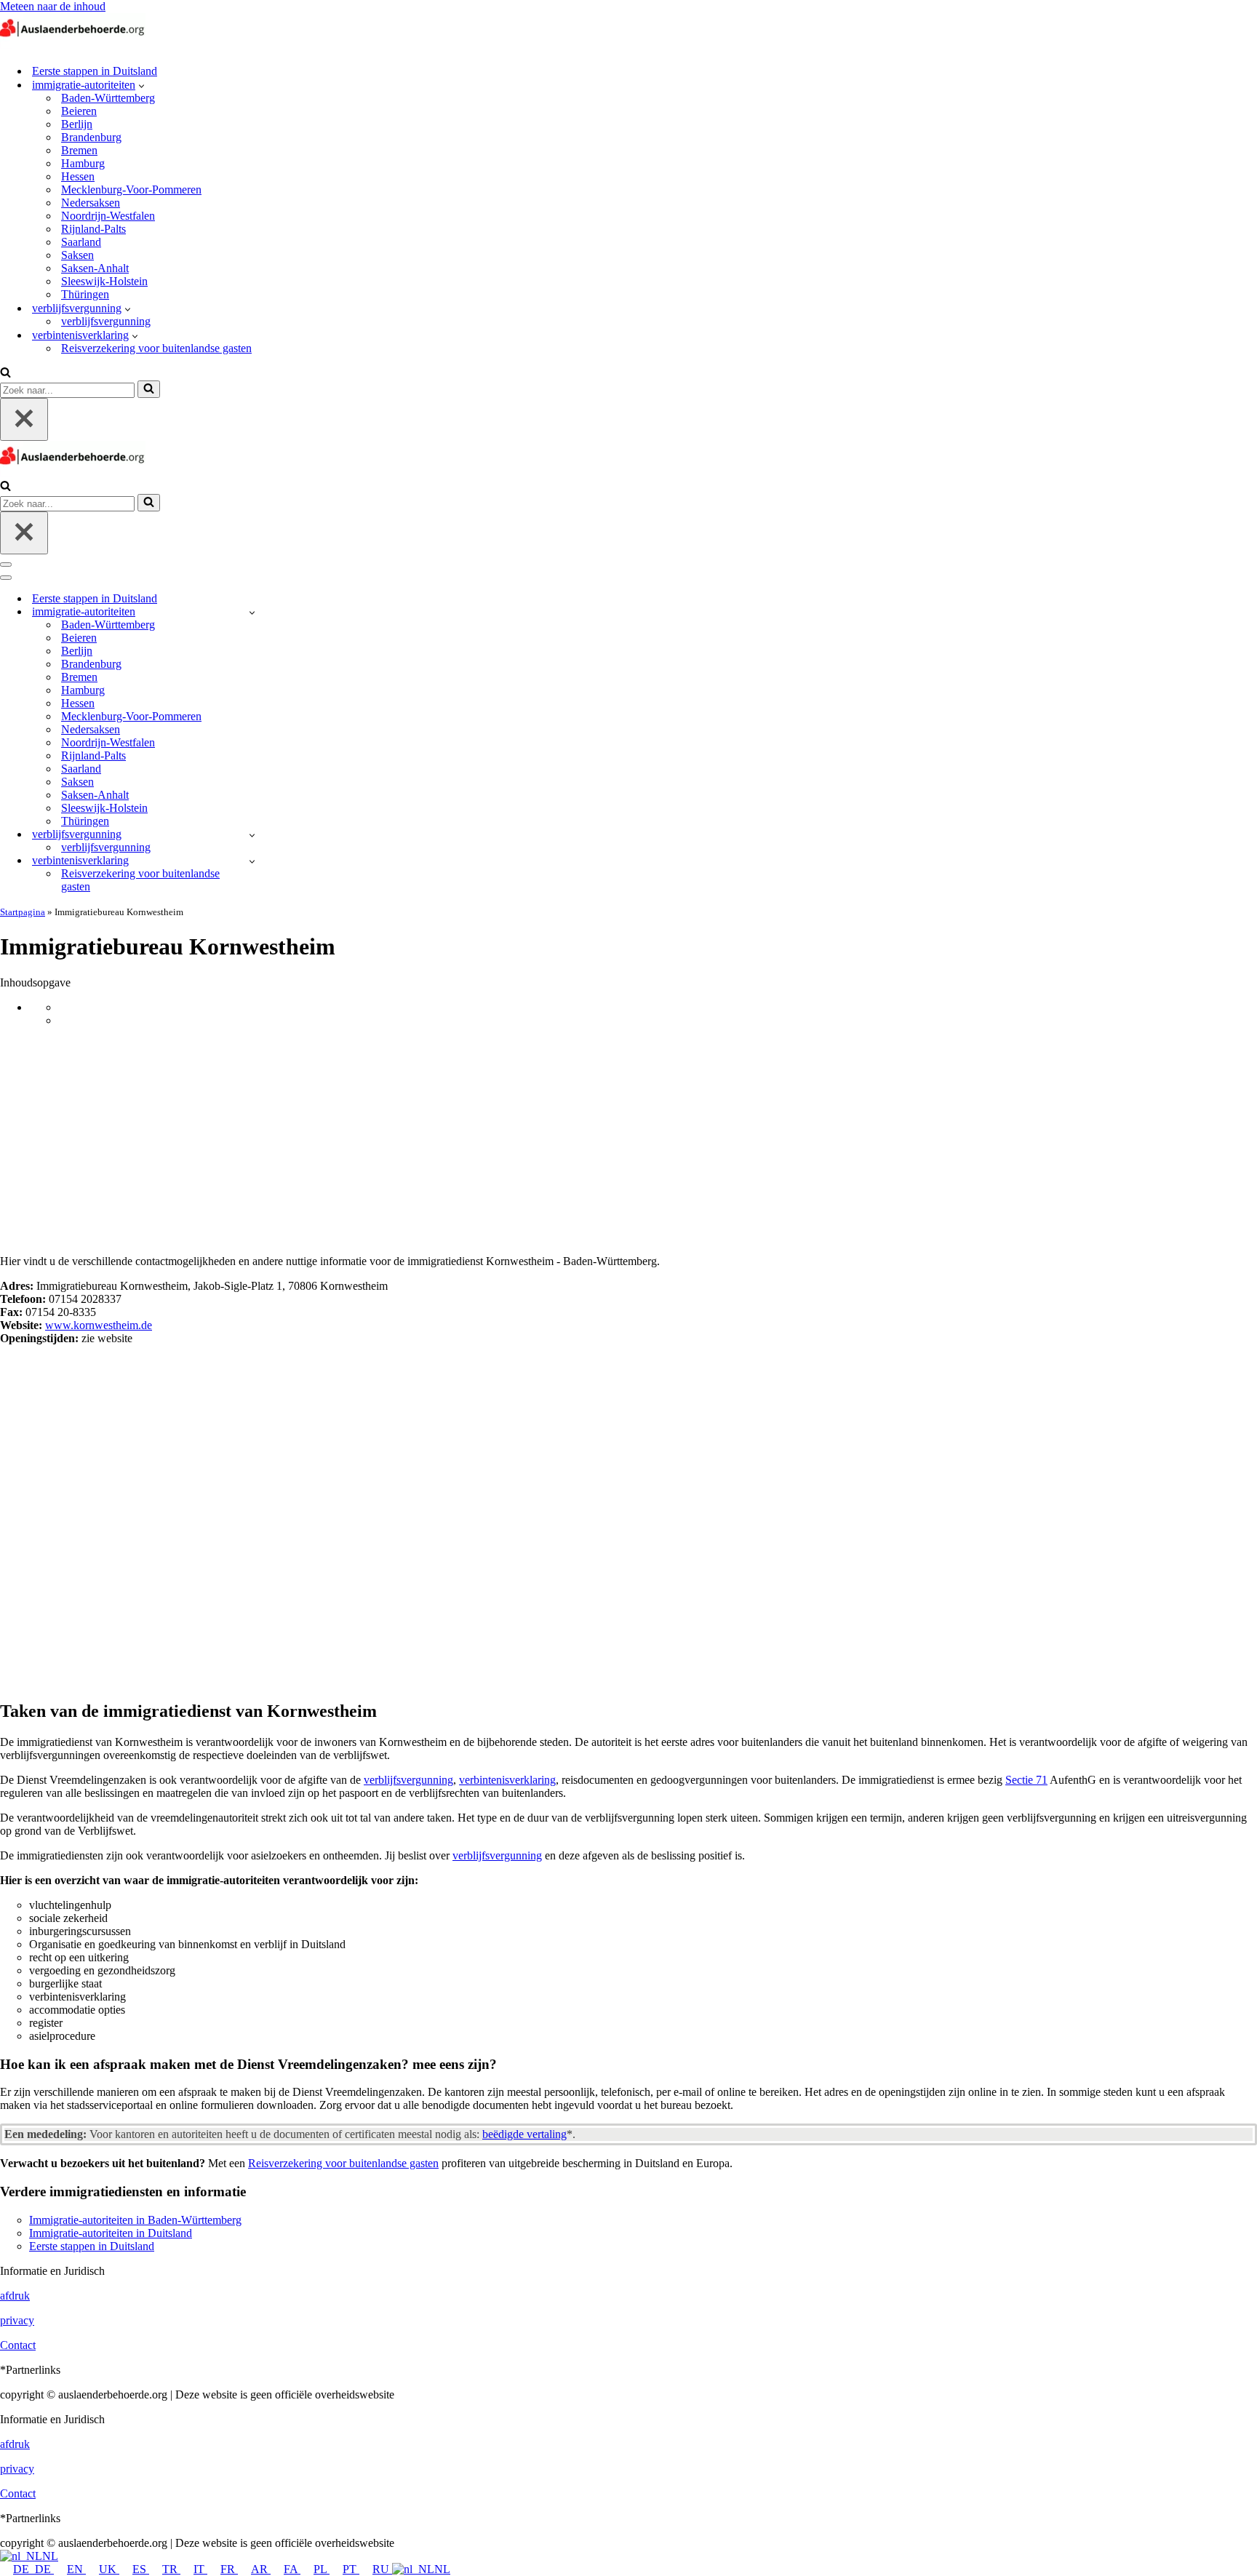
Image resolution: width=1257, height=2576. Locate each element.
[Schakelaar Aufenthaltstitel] (252, 835)
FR (229, 2569)
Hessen (78, 176)
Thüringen (85, 294)
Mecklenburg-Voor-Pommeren (131, 190)
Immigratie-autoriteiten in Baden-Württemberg (135, 2220)
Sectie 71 (1026, 1780)
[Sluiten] (24, 419)
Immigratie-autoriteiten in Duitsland (111, 2233)
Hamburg (83, 163)
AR (261, 2569)
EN (76, 2569)
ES (141, 2569)
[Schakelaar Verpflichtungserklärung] (252, 861)
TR (171, 2569)
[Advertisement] (628, 1141)
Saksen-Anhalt (95, 268)
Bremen (79, 150)
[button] (141, 85)
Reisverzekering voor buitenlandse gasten (156, 348)
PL (322, 2569)
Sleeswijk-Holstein (104, 281)
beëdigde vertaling (524, 2134)
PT (351, 2569)
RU (382, 2569)
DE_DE (33, 2569)
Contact (18, 2345)
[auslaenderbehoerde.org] (73, 45)
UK (109, 2569)
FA (292, 2569)
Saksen (77, 255)
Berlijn (77, 124)
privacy (17, 2320)
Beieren (79, 111)
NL (50, 2556)
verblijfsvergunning (106, 321)
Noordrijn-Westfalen (108, 216)
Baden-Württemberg (108, 98)
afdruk (15, 2296)
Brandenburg (91, 137)
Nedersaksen (91, 203)
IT (200, 2569)
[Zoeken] (5, 374)
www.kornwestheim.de (99, 1325)
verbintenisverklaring (507, 1780)
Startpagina (23, 912)
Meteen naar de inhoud (53, 6)
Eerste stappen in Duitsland (95, 71)
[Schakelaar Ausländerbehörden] (252, 612)
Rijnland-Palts (93, 229)
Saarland (81, 242)
